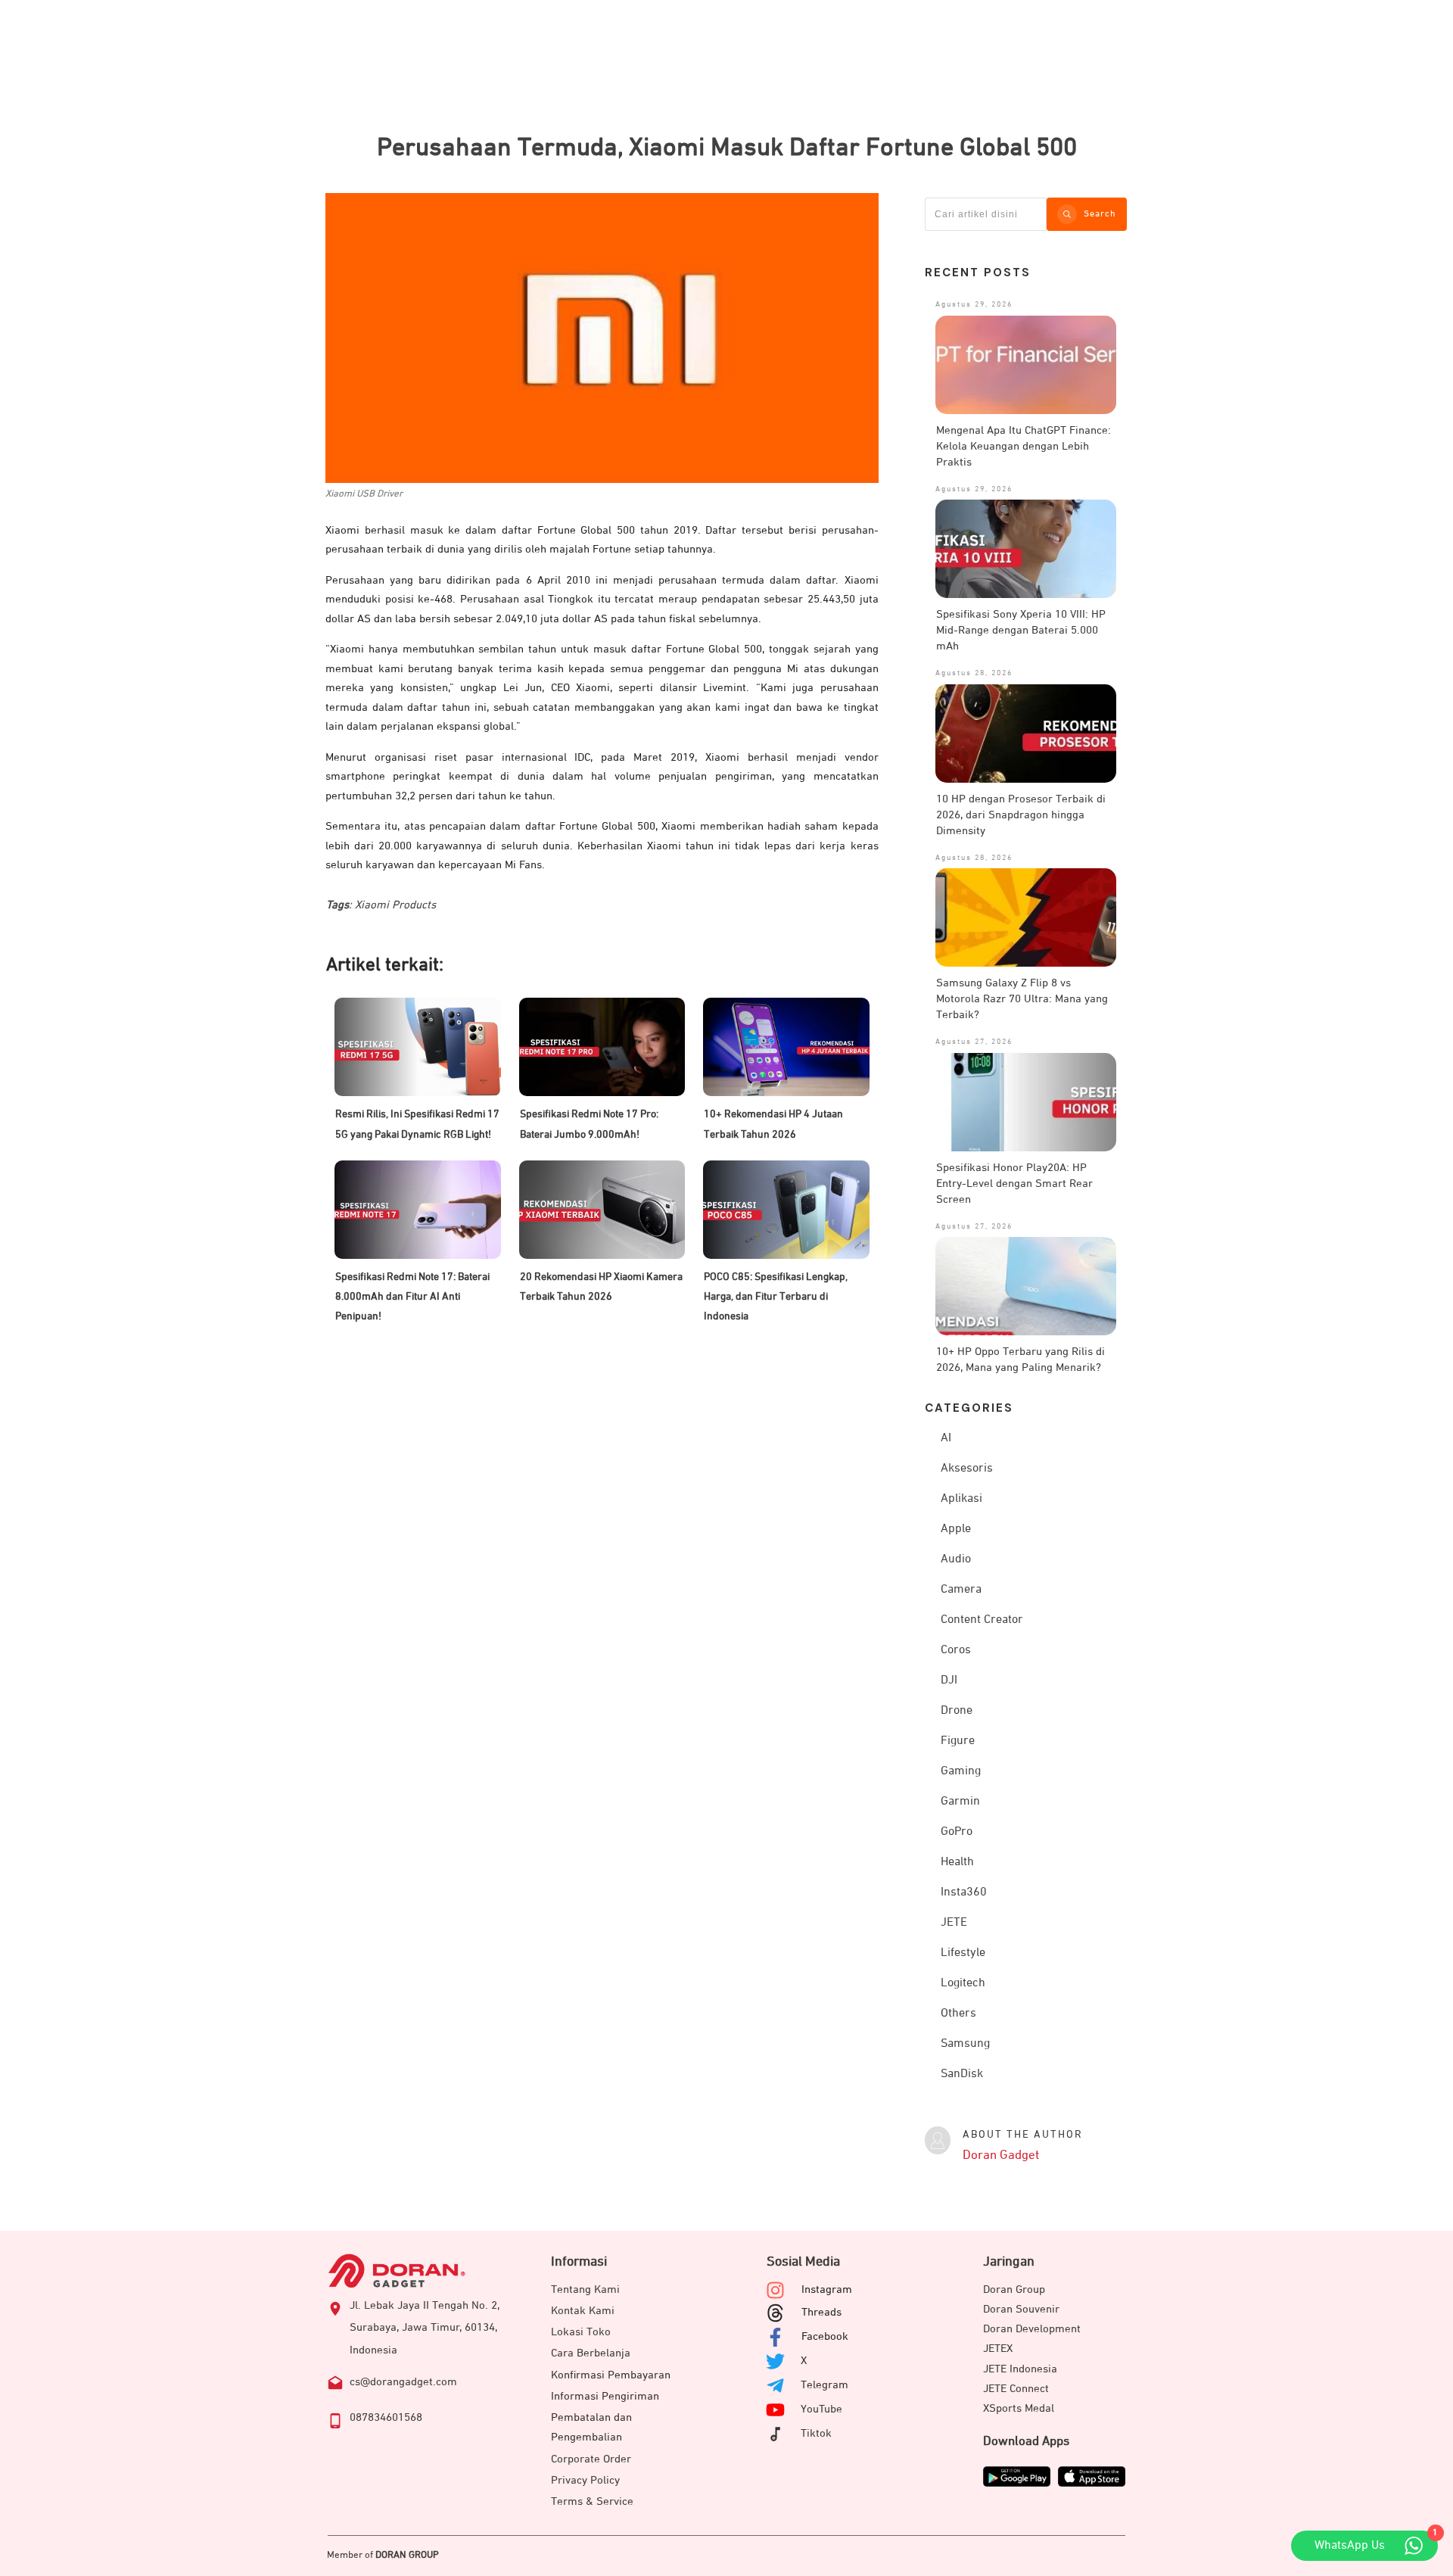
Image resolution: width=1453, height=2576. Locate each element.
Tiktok (816, 2433)
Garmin (960, 1802)
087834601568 (386, 2417)
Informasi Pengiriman (605, 2396)
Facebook (825, 2336)
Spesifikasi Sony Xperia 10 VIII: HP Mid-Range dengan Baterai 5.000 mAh (1021, 630)
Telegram (825, 2385)
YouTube (821, 2409)
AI (946, 1438)
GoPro (957, 1832)
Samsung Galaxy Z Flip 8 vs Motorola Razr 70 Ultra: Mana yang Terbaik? (1022, 999)
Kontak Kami (583, 2311)
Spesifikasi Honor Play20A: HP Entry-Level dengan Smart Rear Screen (1014, 1184)
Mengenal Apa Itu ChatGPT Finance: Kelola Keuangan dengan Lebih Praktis (1024, 446)
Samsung (965, 2044)
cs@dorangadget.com (403, 2382)
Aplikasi (961, 1499)
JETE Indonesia (1020, 2369)
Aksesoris (967, 1469)
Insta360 (964, 1892)
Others (958, 2014)
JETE (954, 1923)
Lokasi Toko (581, 2332)
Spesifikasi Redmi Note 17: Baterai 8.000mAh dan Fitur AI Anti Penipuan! (412, 1297)
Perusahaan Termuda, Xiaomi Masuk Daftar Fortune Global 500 (727, 148)
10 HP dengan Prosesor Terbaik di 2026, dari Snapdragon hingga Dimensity (1021, 815)
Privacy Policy (585, 2480)
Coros (956, 1650)
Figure (958, 1741)
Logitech (963, 1983)
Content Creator (982, 1620)
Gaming (961, 1771)
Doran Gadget (1001, 2155)
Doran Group (1014, 2289)
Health (957, 1862)
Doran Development (1032, 2329)
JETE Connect (1016, 2389)
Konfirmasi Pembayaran (611, 2375)
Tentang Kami (585, 2289)
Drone (957, 1711)
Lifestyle (963, 1953)
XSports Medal (1019, 2408)
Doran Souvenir (1021, 2309)
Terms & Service (592, 2501)
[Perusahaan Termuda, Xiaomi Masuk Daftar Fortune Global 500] (602, 338)
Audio (956, 1559)
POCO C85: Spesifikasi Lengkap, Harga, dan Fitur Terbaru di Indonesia (776, 1297)
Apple (956, 1529)
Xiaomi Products (395, 905)
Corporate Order (591, 2459)
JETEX (998, 2349)
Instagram (827, 2289)
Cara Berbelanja (591, 2353)
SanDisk (962, 2074)
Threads (821, 2312)
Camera (961, 1590)
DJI (949, 1680)
